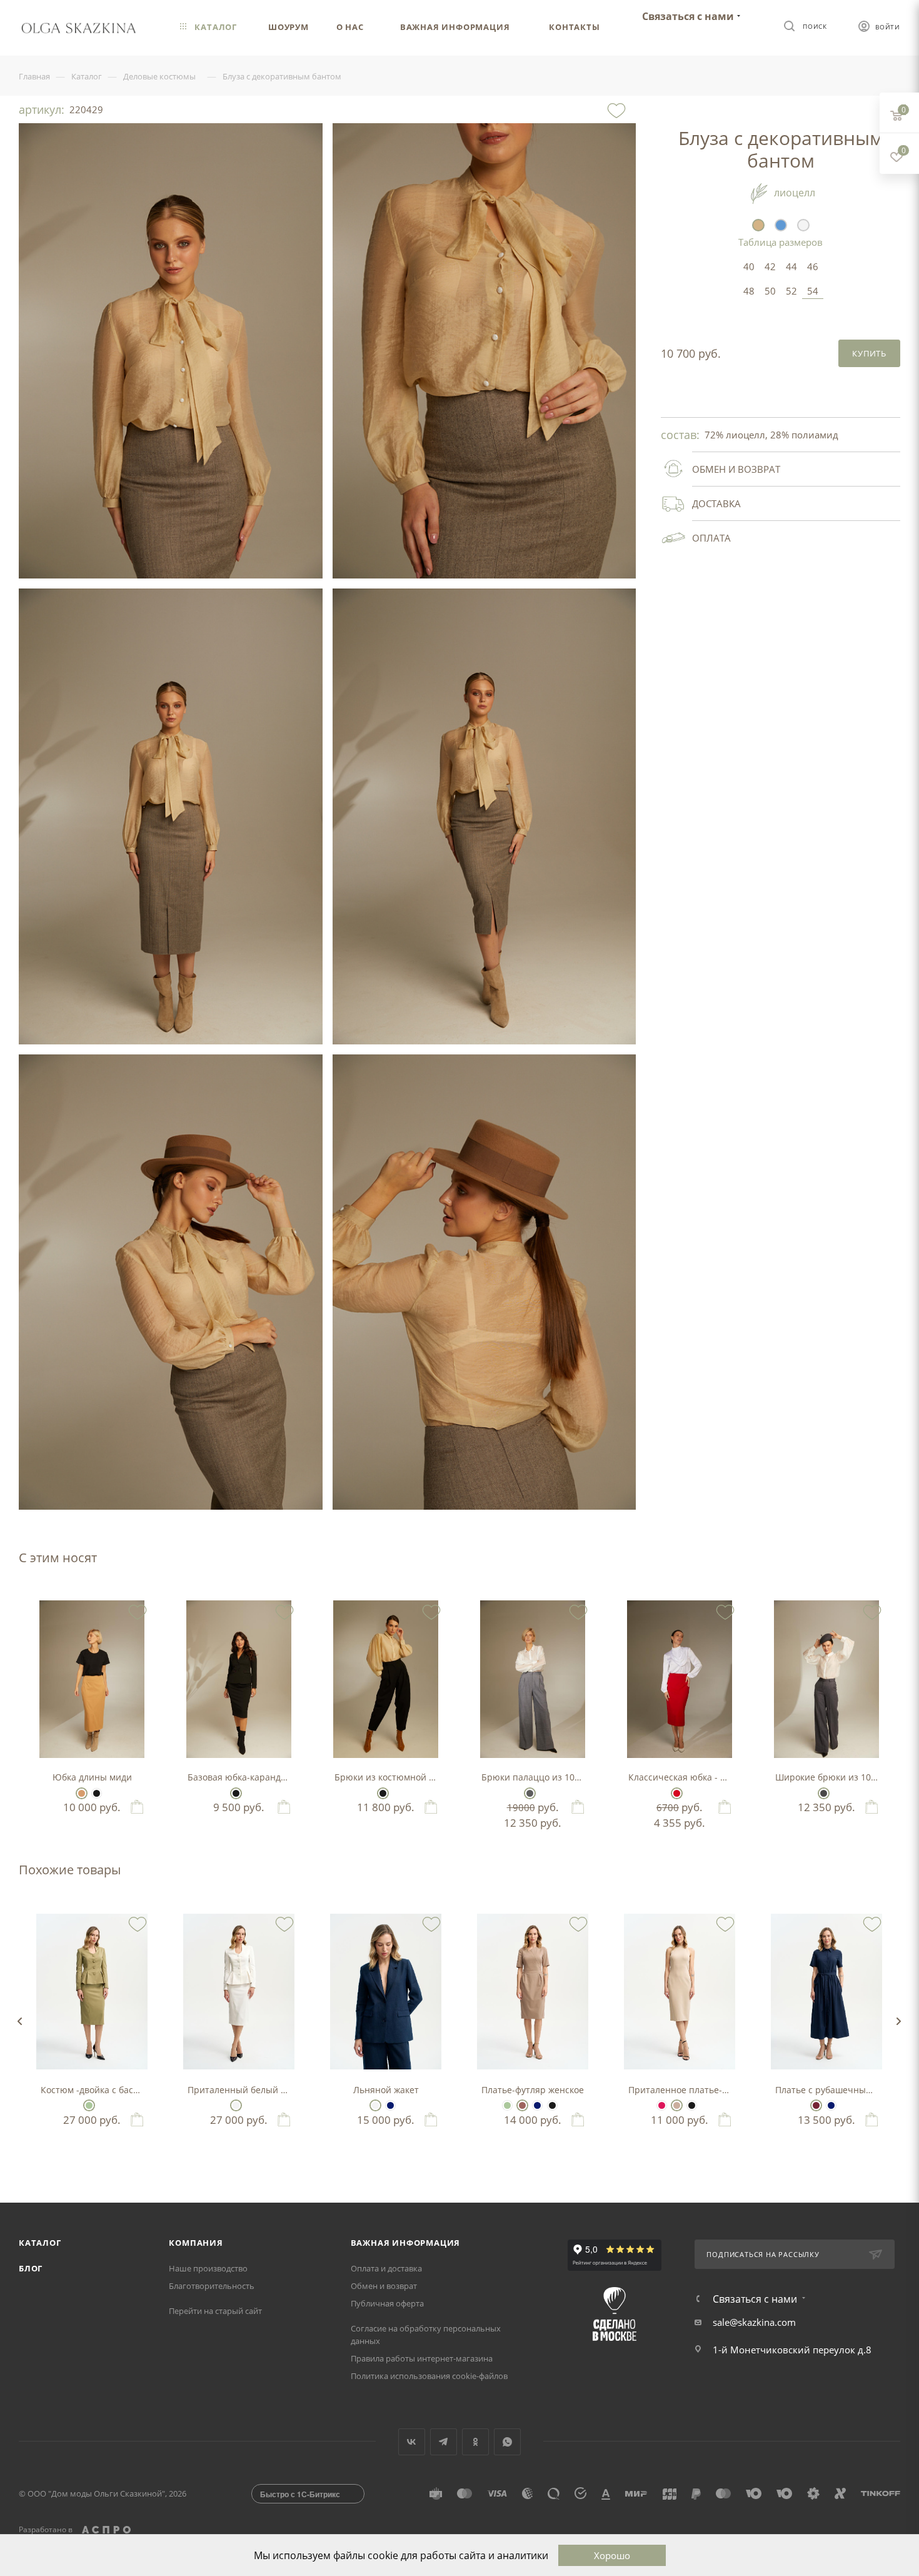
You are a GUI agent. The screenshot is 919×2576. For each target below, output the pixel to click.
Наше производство (208, 2268)
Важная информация (406, 2243)
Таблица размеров (781, 242)
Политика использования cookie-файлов (429, 2376)
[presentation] (19, 2021)
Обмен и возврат (384, 2286)
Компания (196, 2243)
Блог (31, 2268)
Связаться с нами (688, 16)
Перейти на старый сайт (215, 2311)
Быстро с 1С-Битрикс (300, 2494)
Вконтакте (412, 2442)
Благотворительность (212, 2286)
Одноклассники (475, 2442)
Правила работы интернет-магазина (422, 2358)
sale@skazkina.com (754, 2322)
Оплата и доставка (386, 2268)
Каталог (40, 2243)
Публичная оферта (387, 2303)
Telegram (444, 2442)
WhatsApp (507, 2442)
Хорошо (612, 2555)
